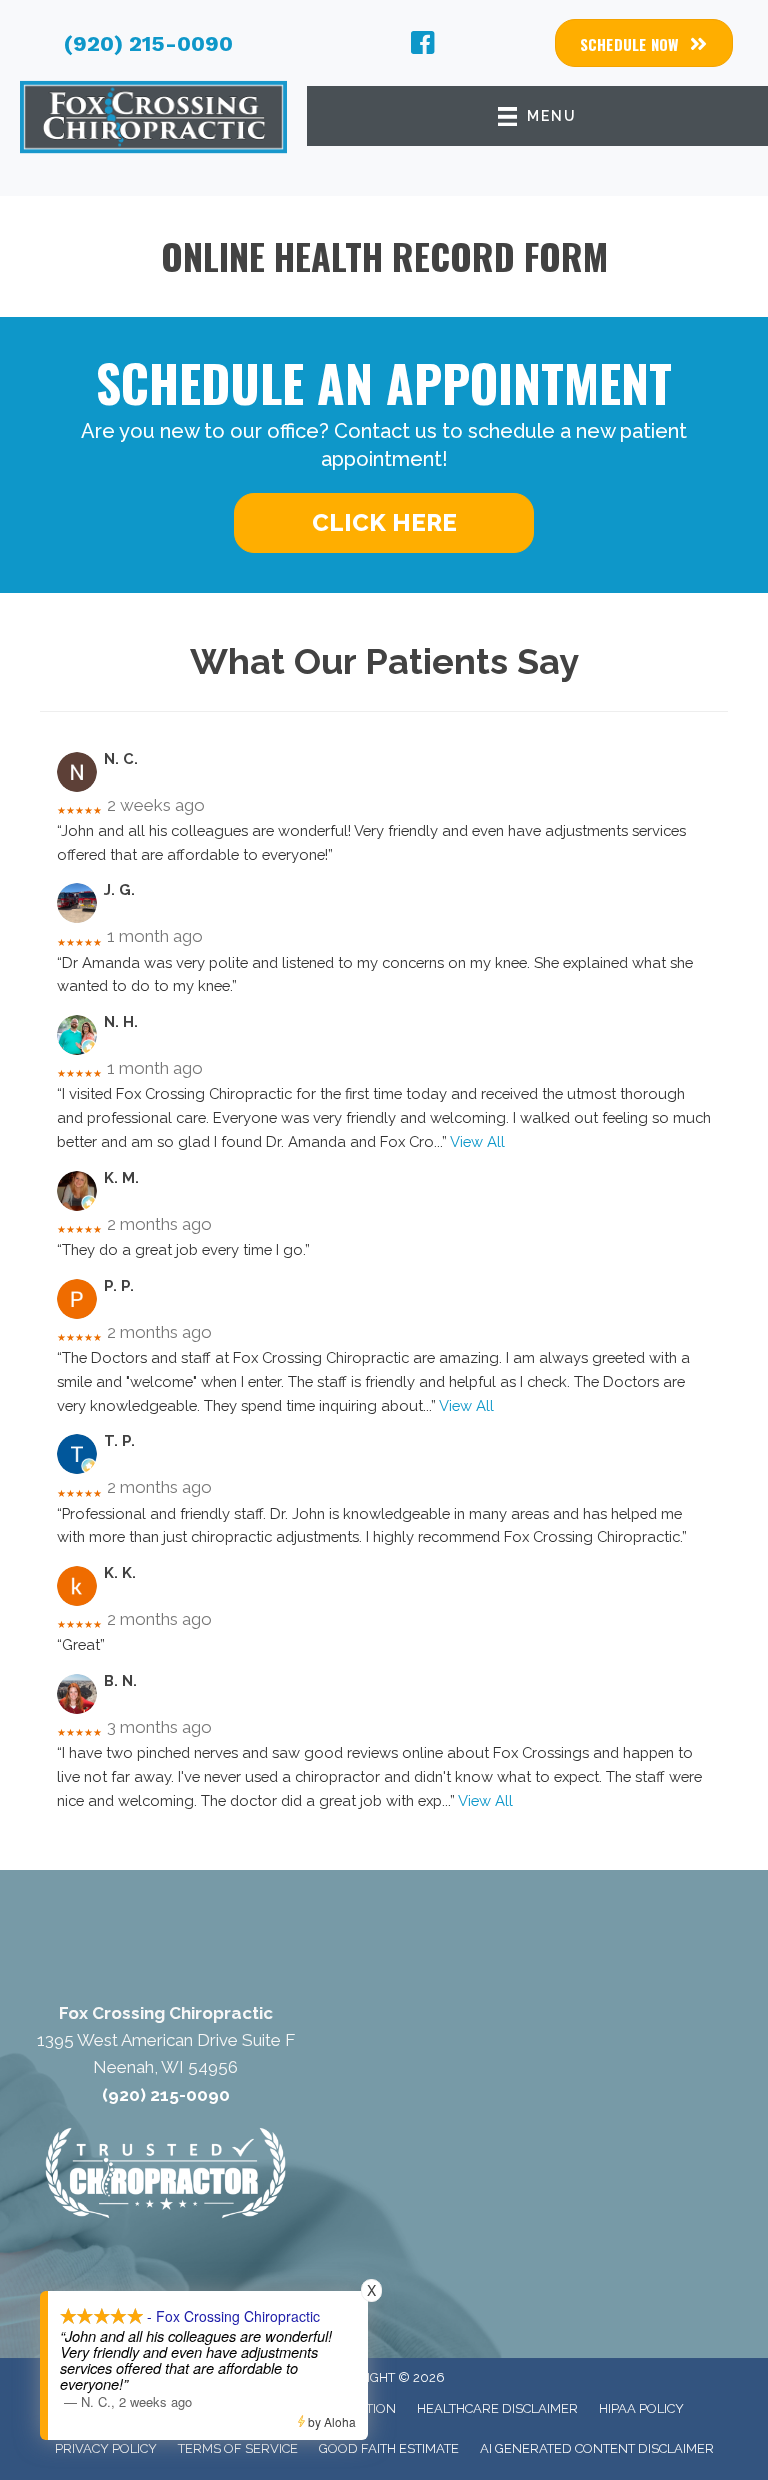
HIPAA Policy (641, 2408)
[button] (384, 523)
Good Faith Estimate (389, 2448)
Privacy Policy (106, 2448)
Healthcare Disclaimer (497, 2408)
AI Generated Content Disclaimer (597, 2448)
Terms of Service (238, 2448)
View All (477, 1141)
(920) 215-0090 (148, 43)
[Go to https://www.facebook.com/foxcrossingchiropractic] (423, 46)
